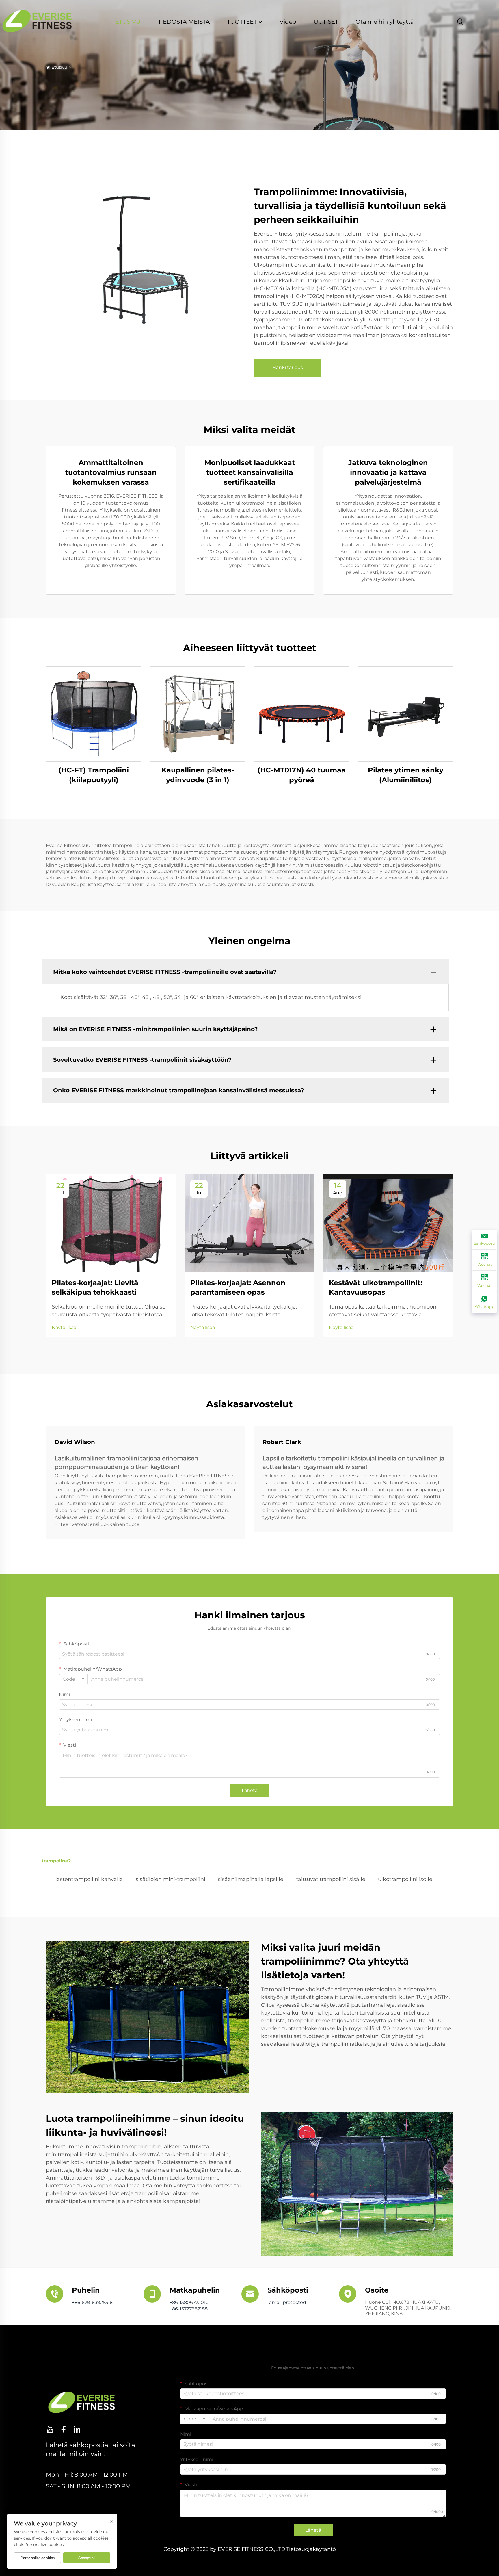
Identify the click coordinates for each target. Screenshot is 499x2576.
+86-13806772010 (189, 2302)
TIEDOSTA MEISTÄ (184, 22)
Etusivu (59, 67)
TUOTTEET (243, 22)
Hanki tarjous (288, 367)
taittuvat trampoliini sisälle (331, 1879)
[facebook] (64, 2429)
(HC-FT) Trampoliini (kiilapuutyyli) (94, 775)
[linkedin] (77, 2429)
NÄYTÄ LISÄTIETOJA (94, 714)
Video (288, 22)
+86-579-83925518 (92, 2302)
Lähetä (250, 1790)
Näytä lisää (64, 1327)
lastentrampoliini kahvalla (89, 1879)
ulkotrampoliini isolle (405, 1879)
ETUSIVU (128, 22)
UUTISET (326, 22)
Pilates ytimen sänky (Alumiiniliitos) (406, 775)
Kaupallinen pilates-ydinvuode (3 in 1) (198, 775)
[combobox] (73, 1679)
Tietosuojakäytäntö (311, 2549)
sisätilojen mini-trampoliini (171, 1879)
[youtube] (50, 2429)
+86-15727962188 (189, 2309)
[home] (37, 21)
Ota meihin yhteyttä (385, 22)
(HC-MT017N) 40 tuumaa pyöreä (302, 775)
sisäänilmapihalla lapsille (251, 1879)
